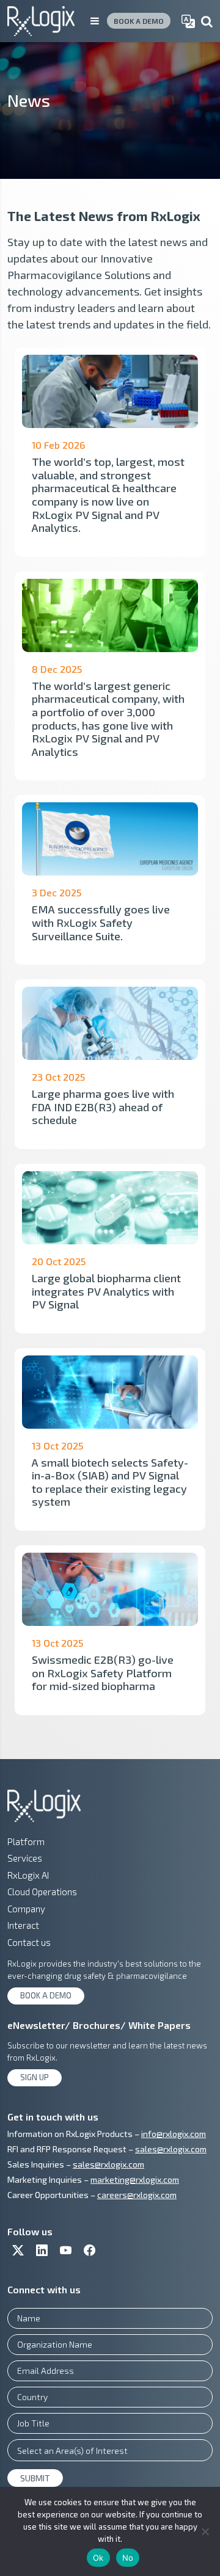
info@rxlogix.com (174, 2134)
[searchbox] (110, 2450)
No (128, 2558)
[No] (205, 2531)
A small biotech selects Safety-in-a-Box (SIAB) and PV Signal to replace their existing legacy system (110, 1482)
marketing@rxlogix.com (135, 2179)
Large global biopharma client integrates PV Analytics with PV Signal (106, 1291)
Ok (98, 2558)
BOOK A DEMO (139, 21)
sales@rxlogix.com (171, 2149)
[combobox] (110, 2450)
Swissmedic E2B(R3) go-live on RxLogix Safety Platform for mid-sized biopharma (103, 1673)
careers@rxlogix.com (137, 2195)
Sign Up (35, 2077)
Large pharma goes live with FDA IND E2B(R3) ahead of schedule (103, 1107)
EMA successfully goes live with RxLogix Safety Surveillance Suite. (101, 922)
